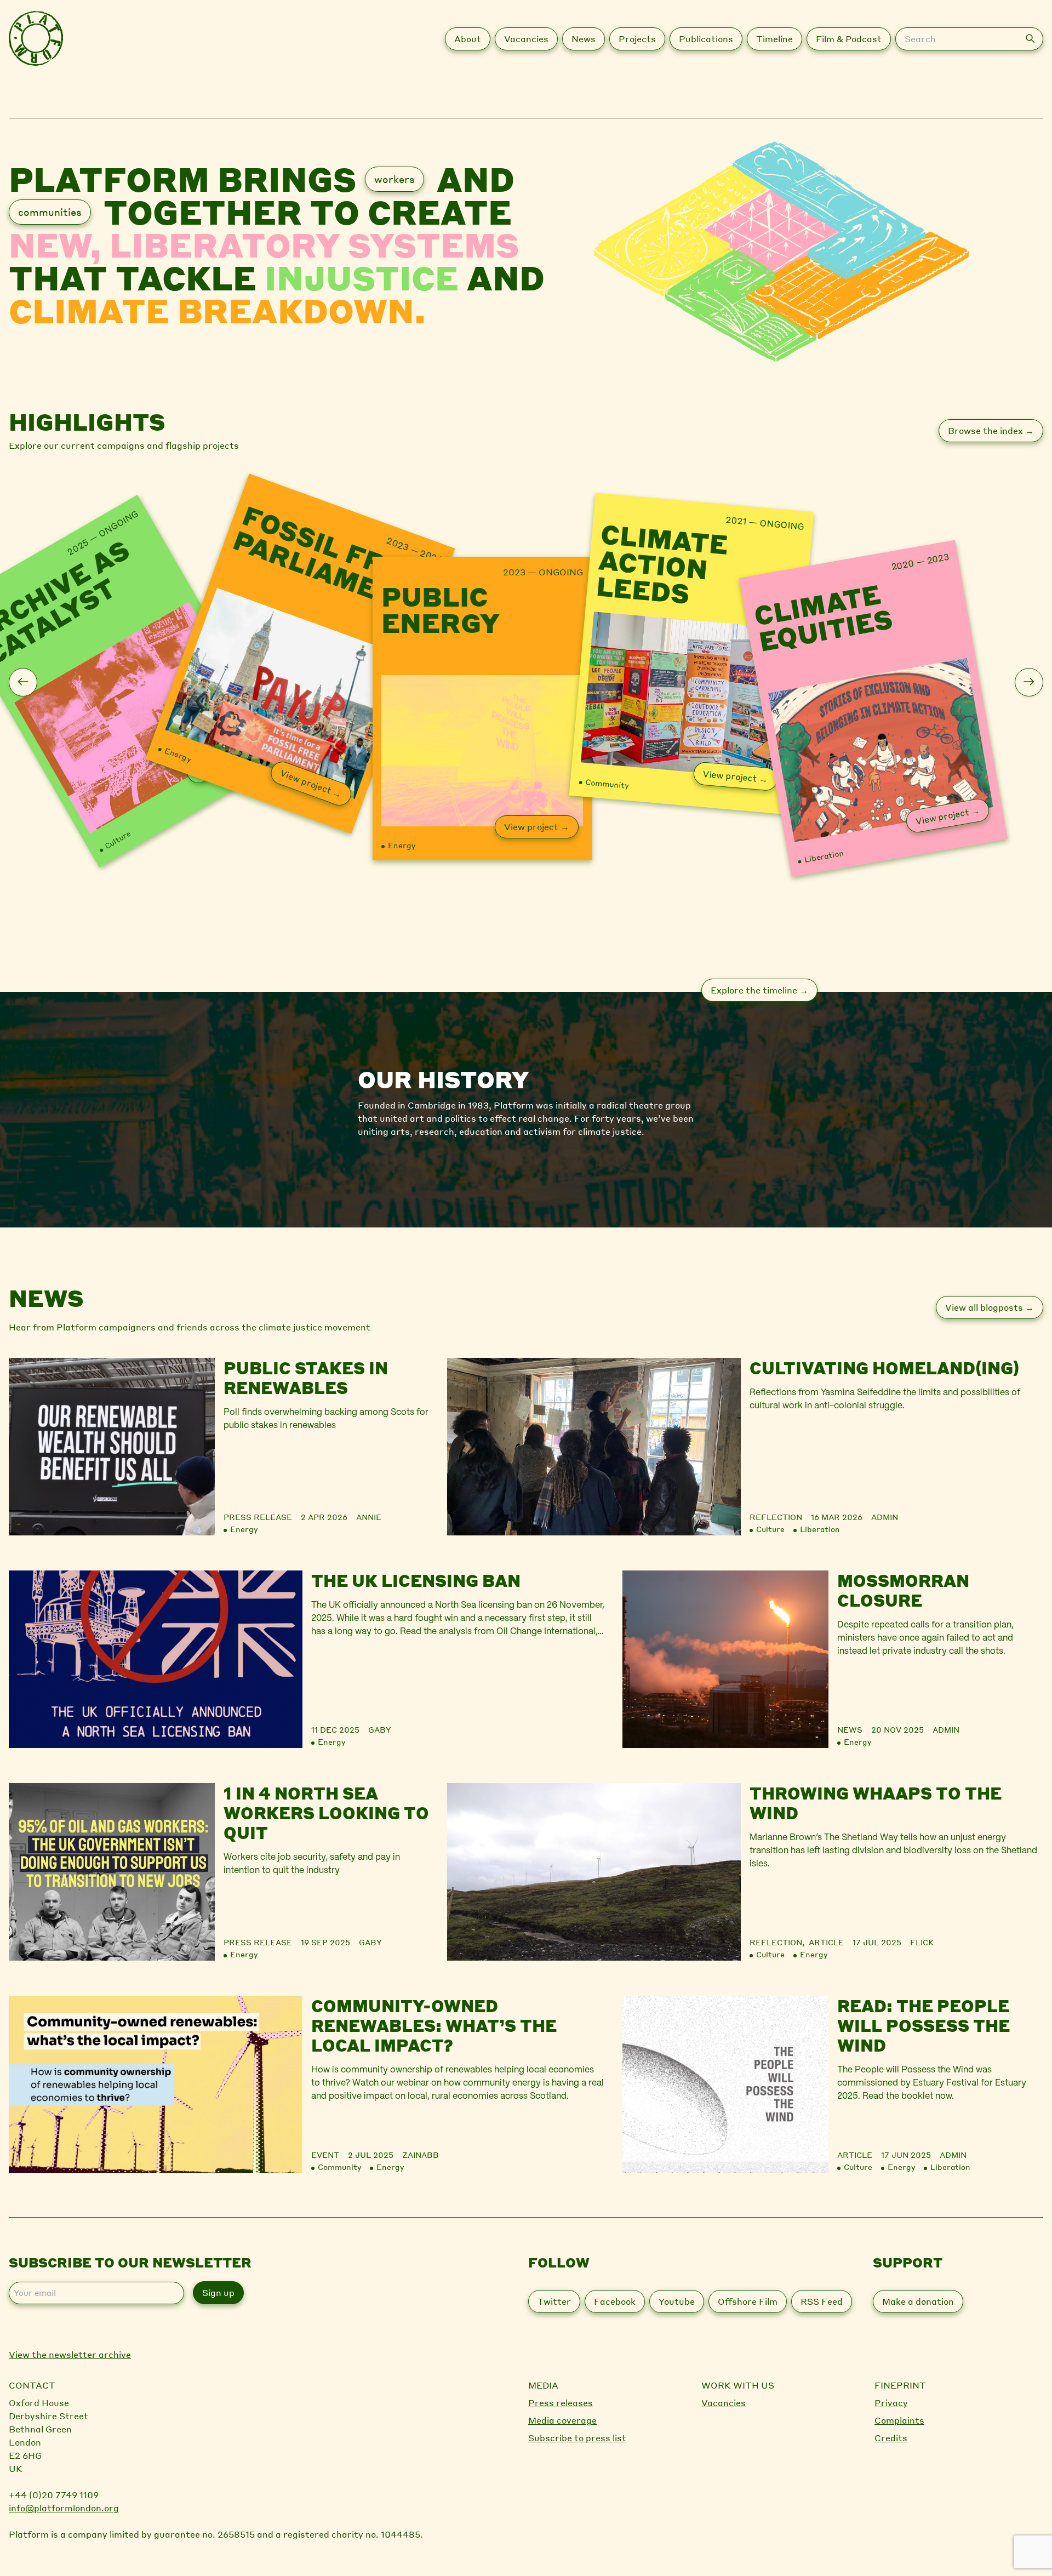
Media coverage (562, 2420)
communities (50, 212)
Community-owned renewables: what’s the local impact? (434, 2025)
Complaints (899, 2420)
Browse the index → (991, 430)
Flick (922, 1942)
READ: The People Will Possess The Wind (924, 2025)
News (850, 1729)
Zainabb (421, 2155)
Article (826, 1942)
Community (607, 783)
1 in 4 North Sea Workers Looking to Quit (326, 1813)
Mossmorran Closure (903, 1590)
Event (325, 2155)
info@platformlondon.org (64, 2508)
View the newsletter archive (70, 2354)
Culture (117, 839)
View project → (311, 783)
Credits (891, 2438)
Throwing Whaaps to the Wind (876, 1803)
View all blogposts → (990, 1307)
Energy (178, 754)
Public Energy (441, 609)
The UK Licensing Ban (416, 1580)
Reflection (776, 1517)
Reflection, (779, 1942)
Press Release (258, 1517)
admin (885, 1517)
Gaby (380, 1729)
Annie (369, 1517)
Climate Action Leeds (662, 565)
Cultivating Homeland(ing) (884, 1368)
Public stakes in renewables (306, 1378)
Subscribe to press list (577, 2438)
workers (395, 179)
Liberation (824, 855)
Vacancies (724, 2403)
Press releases (561, 2403)
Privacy (891, 2403)
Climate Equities (824, 615)
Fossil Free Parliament (328, 560)
